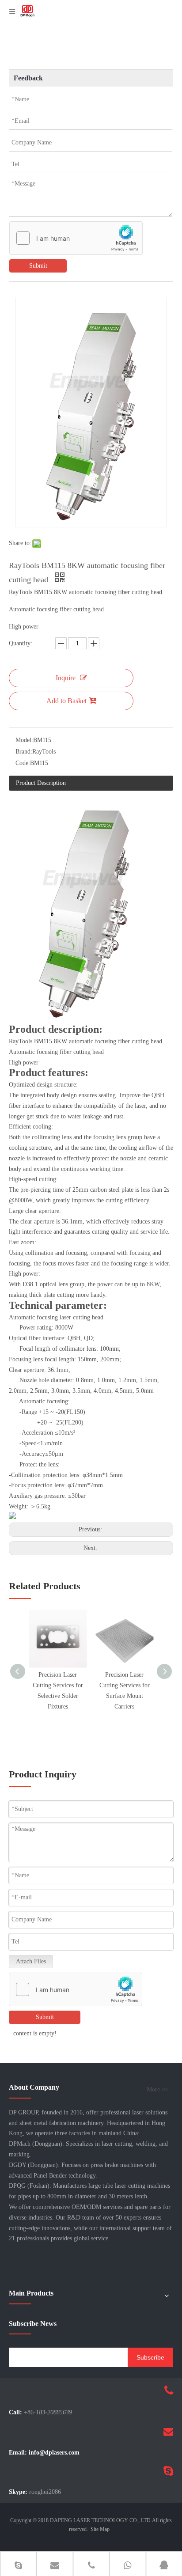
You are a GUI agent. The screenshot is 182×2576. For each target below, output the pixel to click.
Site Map (100, 2529)
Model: (24, 740)
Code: (23, 763)
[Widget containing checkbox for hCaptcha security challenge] (76, 239)
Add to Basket (66, 701)
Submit (38, 266)
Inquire (66, 678)
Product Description (41, 783)
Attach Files (31, 1961)
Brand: (24, 752)
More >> (158, 2090)
